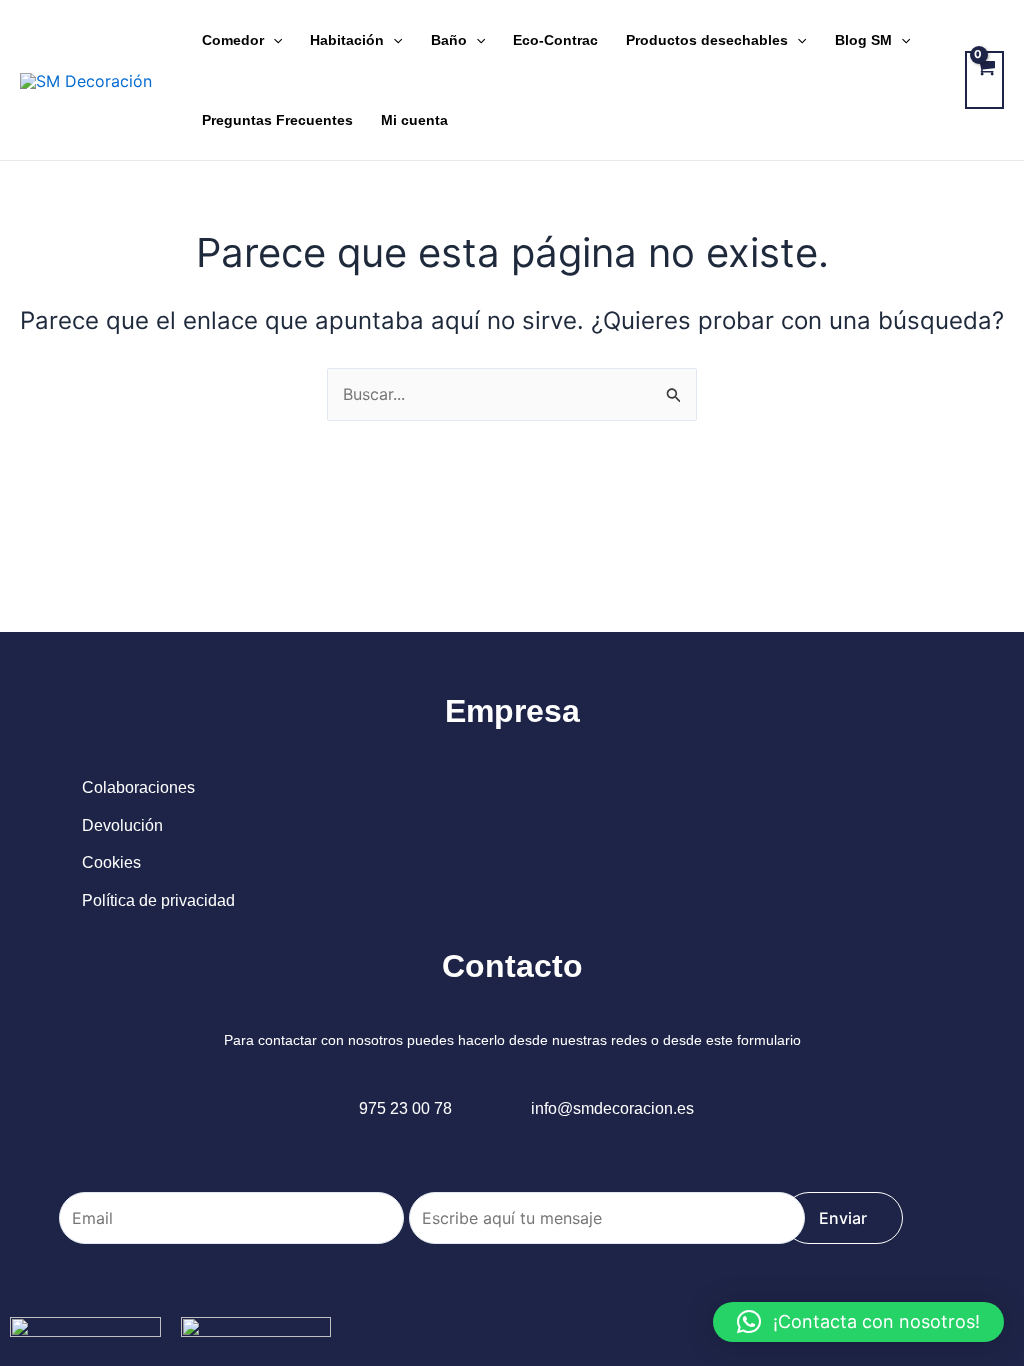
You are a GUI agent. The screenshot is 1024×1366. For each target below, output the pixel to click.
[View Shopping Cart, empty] (984, 80)
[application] (273, 40)
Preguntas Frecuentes (277, 120)
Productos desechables (707, 40)
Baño (449, 40)
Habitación (347, 40)
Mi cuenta (414, 120)
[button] (858, 1322)
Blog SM (863, 40)
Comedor (233, 40)
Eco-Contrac (555, 40)
